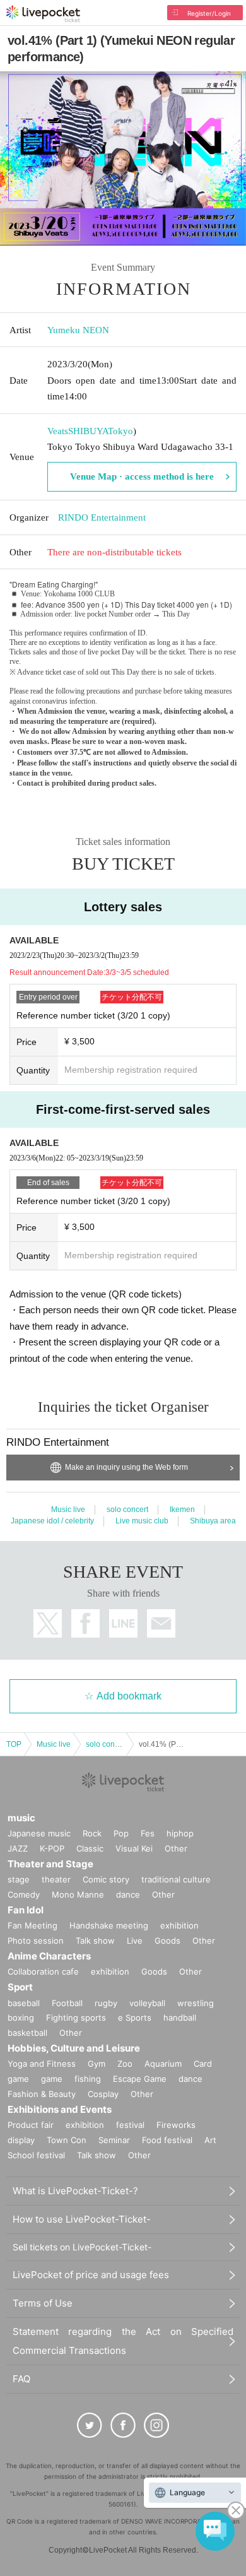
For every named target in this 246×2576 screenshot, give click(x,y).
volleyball (147, 2003)
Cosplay (103, 2094)
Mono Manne (78, 1894)
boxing (21, 2018)
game (52, 2079)
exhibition (179, 1925)
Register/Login (209, 13)
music (21, 1818)
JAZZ (18, 1848)
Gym (97, 2064)
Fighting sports (76, 2018)
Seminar (114, 2140)
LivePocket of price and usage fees (91, 2275)
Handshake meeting (109, 1925)
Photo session (36, 1941)
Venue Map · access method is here (142, 476)
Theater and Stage (50, 1864)
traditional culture (176, 1879)
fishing (88, 2079)
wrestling (196, 2003)
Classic (90, 1848)
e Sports (135, 2018)
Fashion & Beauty (42, 2094)
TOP (14, 1744)
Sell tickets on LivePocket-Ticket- (82, 2247)
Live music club (142, 1521)
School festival (36, 2155)
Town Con (67, 2140)
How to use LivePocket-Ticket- (82, 2219)
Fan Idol (26, 1910)
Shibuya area (213, 1521)
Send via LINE (123, 1623)
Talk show (95, 1941)
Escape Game (140, 2079)
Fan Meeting (32, 1925)
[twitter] (90, 2425)
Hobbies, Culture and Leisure (74, 2048)
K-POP (52, 1848)
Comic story (106, 1879)
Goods (167, 1941)
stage (19, 1879)
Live (135, 1941)
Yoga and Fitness (42, 2064)
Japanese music (39, 1833)
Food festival (167, 2140)
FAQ (21, 2379)
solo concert (127, 1510)
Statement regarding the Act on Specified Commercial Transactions (123, 2341)
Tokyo (120, 431)
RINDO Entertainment (102, 517)
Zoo (125, 2064)
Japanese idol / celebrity (52, 1521)
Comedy (24, 1894)
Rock (92, 1833)
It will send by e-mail (161, 1623)
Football (67, 2003)
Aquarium (163, 2064)
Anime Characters (49, 1956)
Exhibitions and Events (60, 2109)
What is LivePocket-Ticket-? (75, 2191)
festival (130, 2125)
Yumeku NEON (78, 330)
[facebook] (123, 2425)
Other (176, 1848)
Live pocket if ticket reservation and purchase (43, 14)
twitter (48, 1623)
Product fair (31, 2125)
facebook (85, 1623)
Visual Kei (134, 1848)
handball (180, 2018)
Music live (68, 1510)
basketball (27, 2033)
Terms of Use (43, 2303)
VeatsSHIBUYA (78, 431)
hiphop (180, 1833)
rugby (106, 2003)
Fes (148, 1833)
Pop (121, 1833)
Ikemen (182, 1510)
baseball (24, 2003)
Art (210, 2140)
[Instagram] (156, 2425)
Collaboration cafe (43, 1971)
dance (128, 1894)
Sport (20, 1987)
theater (56, 1879)
